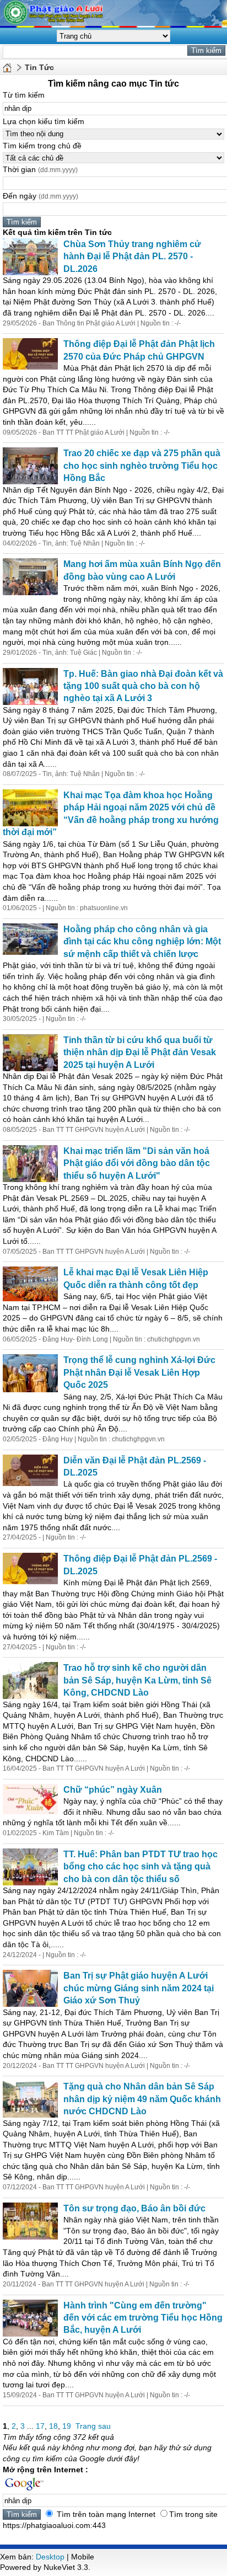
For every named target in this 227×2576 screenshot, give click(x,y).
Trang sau (93, 2426)
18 (53, 2426)
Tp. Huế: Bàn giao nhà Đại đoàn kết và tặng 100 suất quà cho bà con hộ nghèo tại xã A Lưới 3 (143, 686)
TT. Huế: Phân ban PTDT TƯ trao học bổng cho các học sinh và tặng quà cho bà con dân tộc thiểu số (140, 1867)
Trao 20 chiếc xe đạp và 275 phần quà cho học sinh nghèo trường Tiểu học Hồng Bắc (142, 466)
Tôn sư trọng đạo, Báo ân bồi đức (134, 2208)
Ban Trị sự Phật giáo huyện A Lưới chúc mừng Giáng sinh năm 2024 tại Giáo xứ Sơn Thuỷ (139, 1988)
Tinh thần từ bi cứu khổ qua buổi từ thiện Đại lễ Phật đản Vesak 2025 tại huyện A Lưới (140, 1052)
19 (67, 2426)
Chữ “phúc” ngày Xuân (113, 1790)
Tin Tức (39, 67)
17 (40, 2426)
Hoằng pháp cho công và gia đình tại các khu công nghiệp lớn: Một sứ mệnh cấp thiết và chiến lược (142, 942)
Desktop (50, 2557)
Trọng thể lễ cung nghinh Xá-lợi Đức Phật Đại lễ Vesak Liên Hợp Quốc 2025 (139, 1372)
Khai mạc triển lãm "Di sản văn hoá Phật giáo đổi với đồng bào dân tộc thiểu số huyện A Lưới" (137, 1163)
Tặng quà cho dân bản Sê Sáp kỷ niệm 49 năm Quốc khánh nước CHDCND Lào (142, 2099)
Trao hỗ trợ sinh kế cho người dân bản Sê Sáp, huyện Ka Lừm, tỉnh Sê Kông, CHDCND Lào (137, 1680)
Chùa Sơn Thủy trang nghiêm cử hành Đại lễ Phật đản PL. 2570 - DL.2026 (132, 256)
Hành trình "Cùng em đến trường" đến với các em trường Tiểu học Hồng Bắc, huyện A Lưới (143, 2318)
